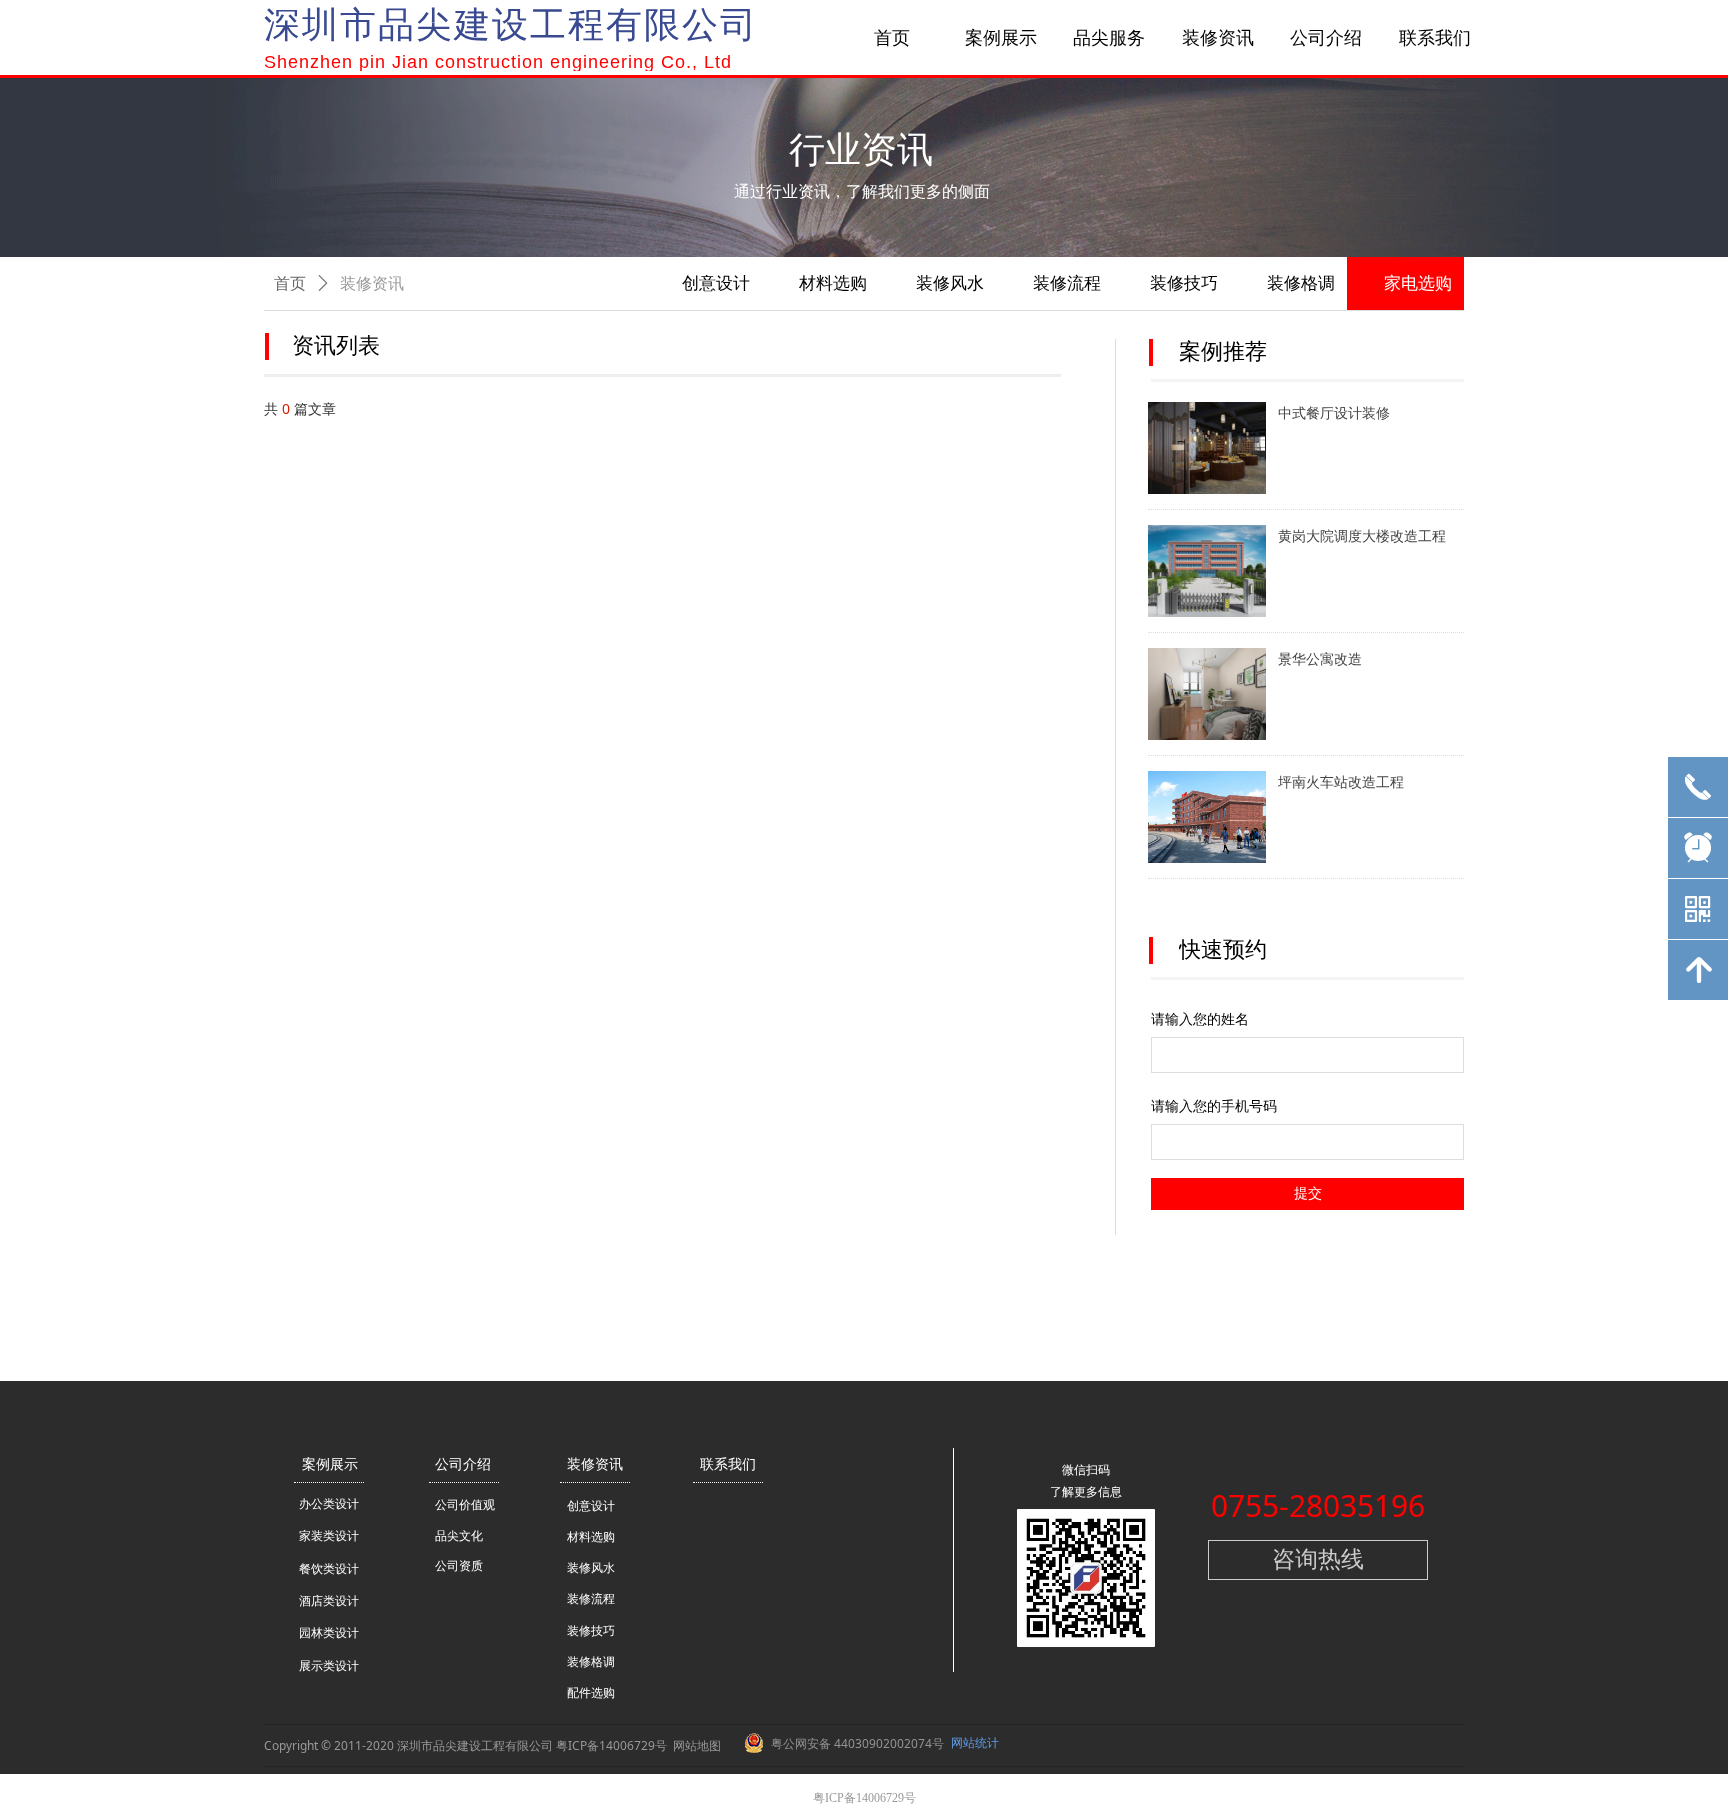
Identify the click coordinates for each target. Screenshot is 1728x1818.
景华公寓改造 (1320, 659)
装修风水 (950, 283)
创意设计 (716, 283)
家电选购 (1418, 283)
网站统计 (975, 1742)
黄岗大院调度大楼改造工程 (1362, 536)
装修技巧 (1184, 283)
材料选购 (833, 283)
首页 (290, 283)
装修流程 (1067, 283)
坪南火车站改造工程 (1341, 782)
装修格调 (1301, 283)
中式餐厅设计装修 (1334, 413)
